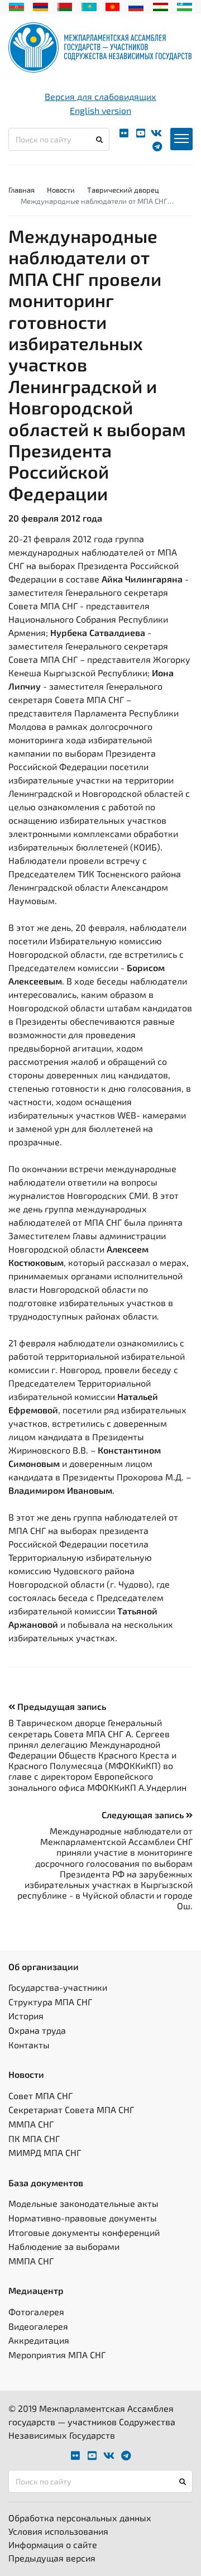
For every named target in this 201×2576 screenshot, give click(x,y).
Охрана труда (37, 2030)
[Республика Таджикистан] (161, 6)
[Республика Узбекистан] (185, 6)
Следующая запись (144, 1815)
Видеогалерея (38, 2326)
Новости (61, 190)
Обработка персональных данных (80, 2518)
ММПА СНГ (31, 2124)
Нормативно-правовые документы (83, 2218)
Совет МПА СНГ (40, 2095)
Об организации (44, 1966)
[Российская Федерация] (136, 6)
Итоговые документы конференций (84, 2232)
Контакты (29, 2045)
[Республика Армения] (40, 6)
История (26, 2016)
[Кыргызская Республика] (113, 6)
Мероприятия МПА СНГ (57, 2355)
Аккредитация (39, 2340)
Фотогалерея (36, 2312)
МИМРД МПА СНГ (45, 2152)
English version (100, 110)
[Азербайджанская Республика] (16, 6)
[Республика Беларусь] (65, 6)
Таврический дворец (123, 190)
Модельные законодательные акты (83, 2203)
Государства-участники (58, 1987)
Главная (21, 190)
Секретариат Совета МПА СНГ (71, 2109)
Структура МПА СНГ (50, 2002)
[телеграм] (157, 147)
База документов (46, 2183)
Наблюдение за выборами (64, 2246)
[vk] (156, 133)
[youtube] (141, 133)
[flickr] (124, 133)
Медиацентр (36, 2290)
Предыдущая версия (52, 2558)
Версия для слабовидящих (100, 96)
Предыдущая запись (61, 1706)
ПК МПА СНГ (34, 2138)
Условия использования (58, 2531)
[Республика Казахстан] (89, 6)
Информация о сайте (53, 2544)
